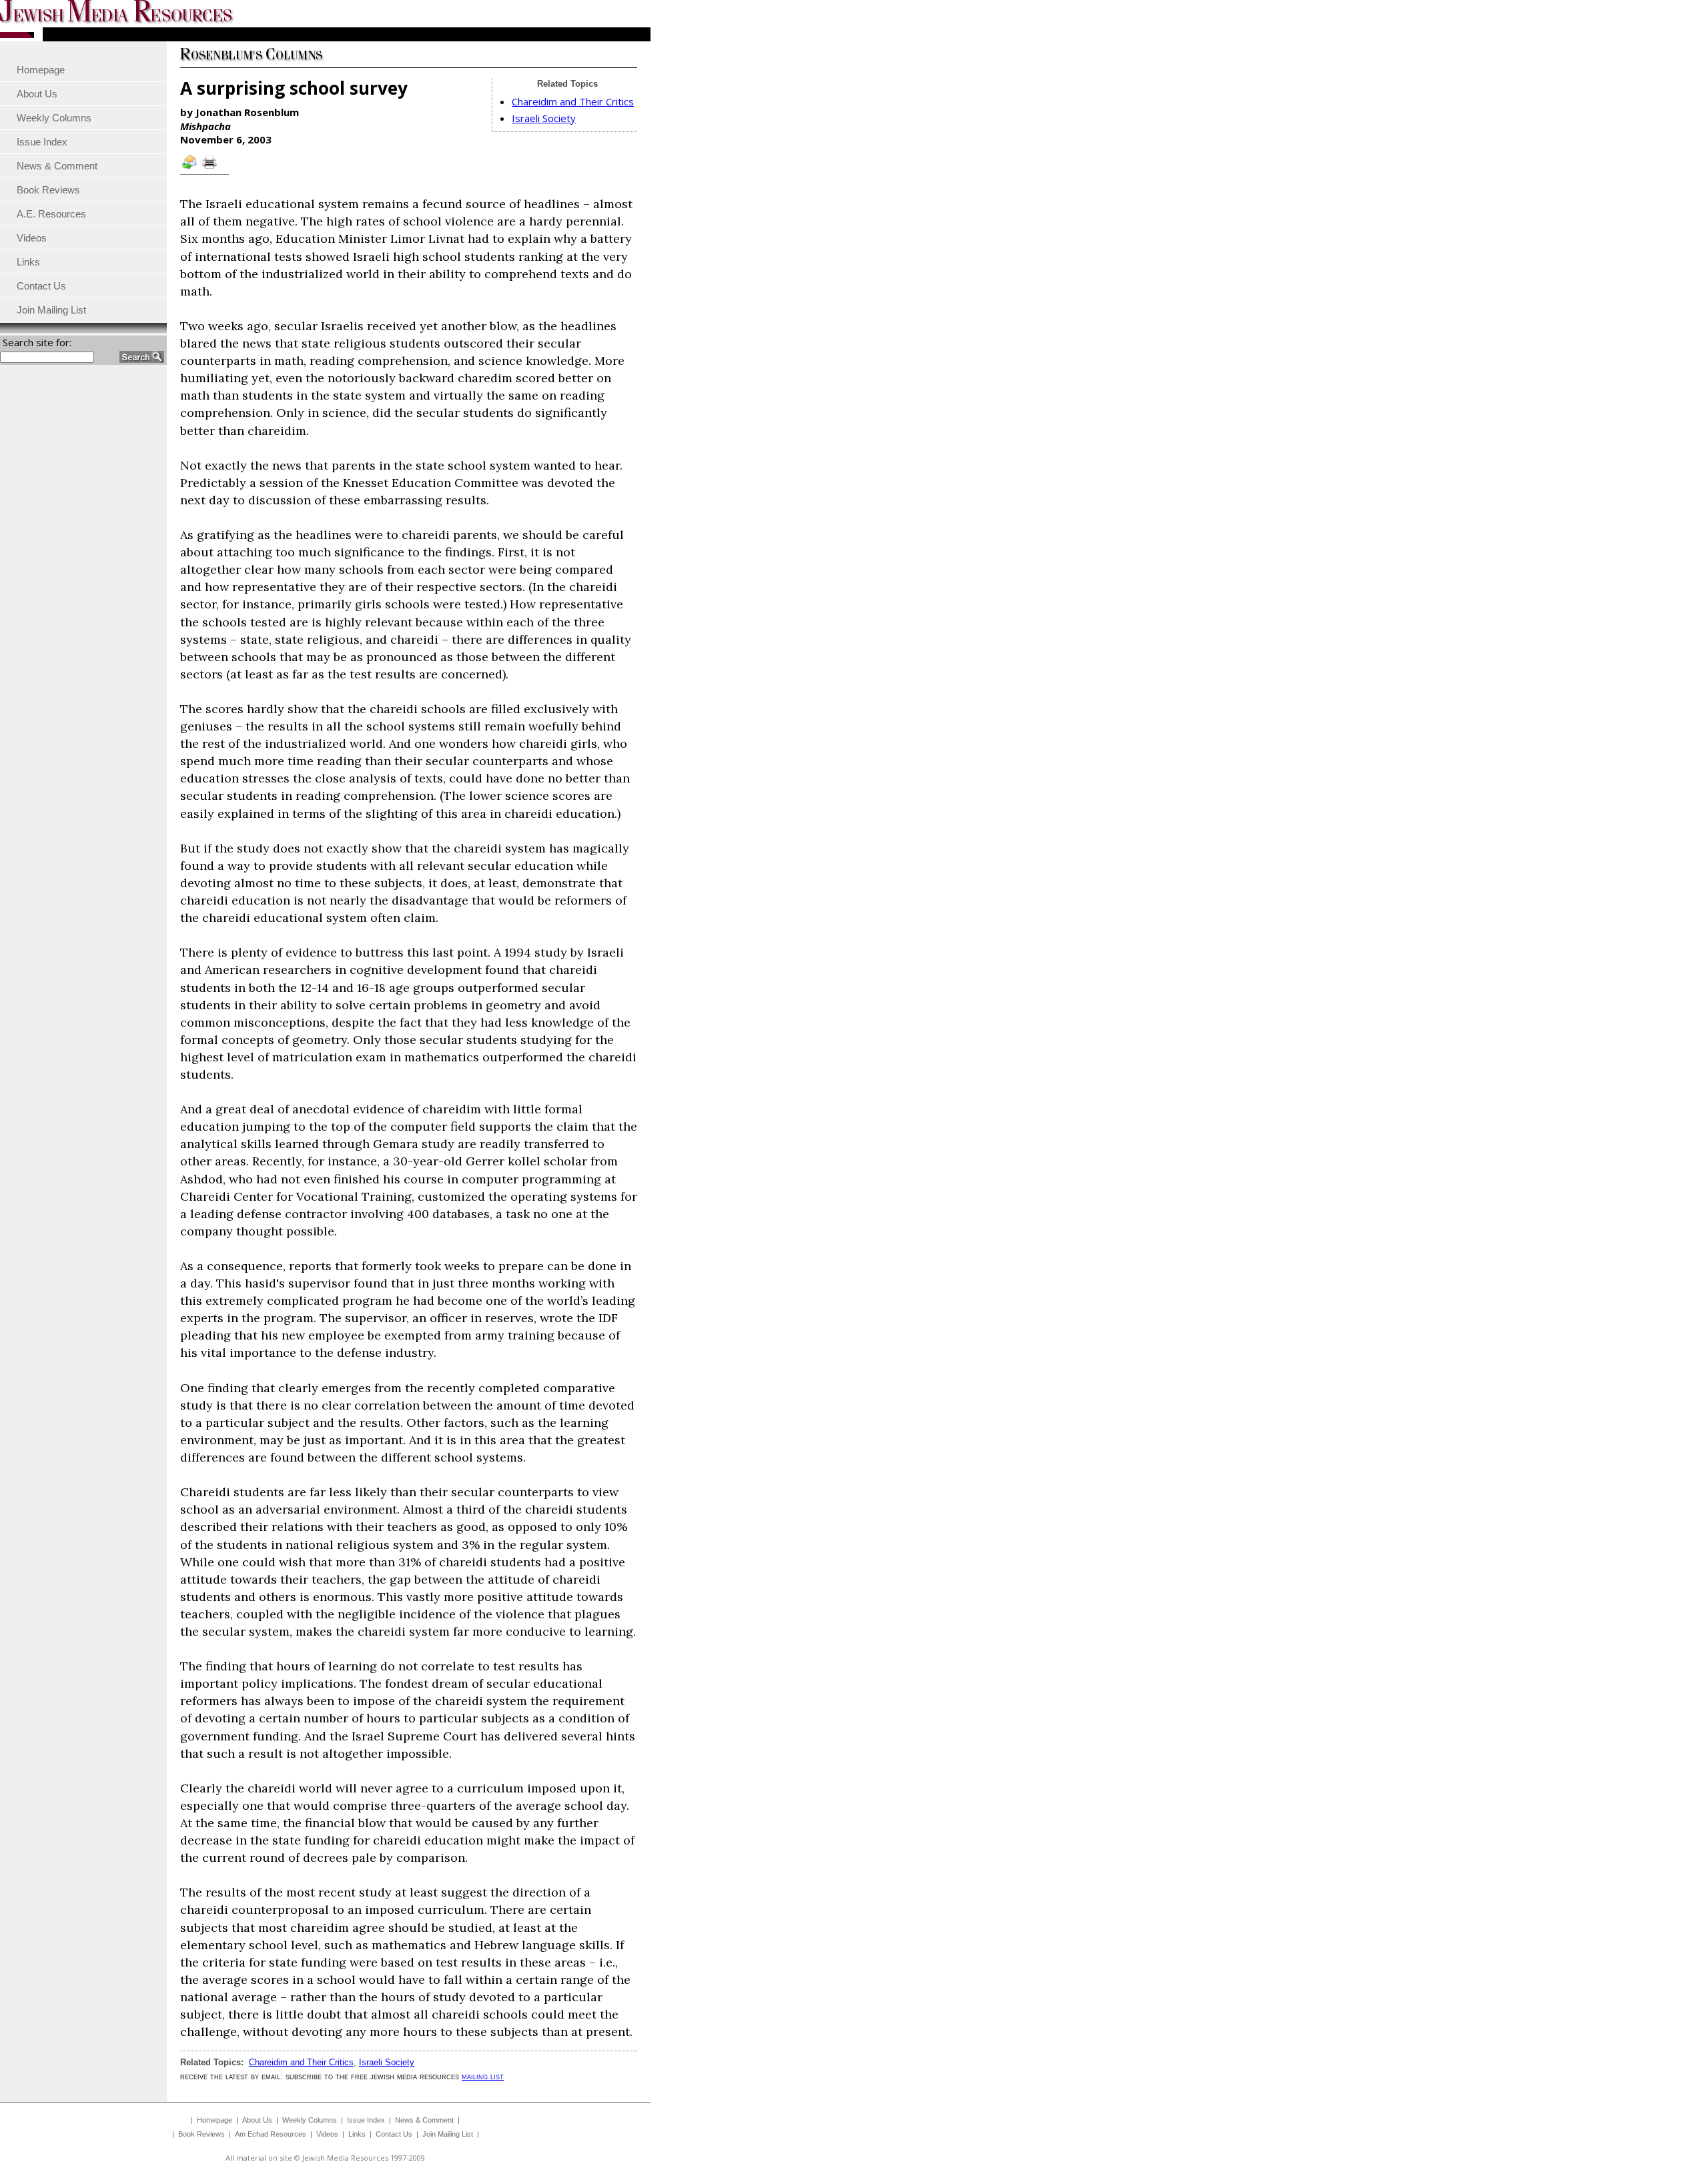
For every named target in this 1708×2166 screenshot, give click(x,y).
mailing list (483, 2076)
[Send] (190, 168)
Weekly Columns (310, 2120)
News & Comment (424, 2120)
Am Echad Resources (271, 2134)
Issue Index (366, 2120)
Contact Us (394, 2134)
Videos (327, 2134)
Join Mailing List (448, 2134)
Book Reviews (201, 2134)
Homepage (215, 2120)
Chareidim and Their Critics (573, 101)
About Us (257, 2120)
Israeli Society (544, 118)
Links (357, 2134)
